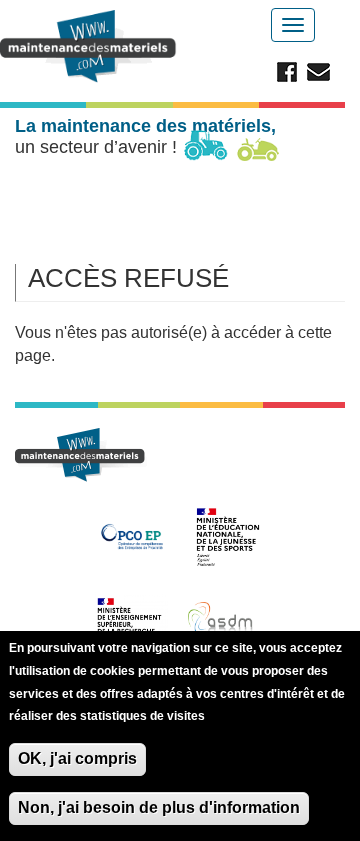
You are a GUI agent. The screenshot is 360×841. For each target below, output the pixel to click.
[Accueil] (91, 46)
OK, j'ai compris (77, 758)
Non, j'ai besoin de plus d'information (159, 807)
